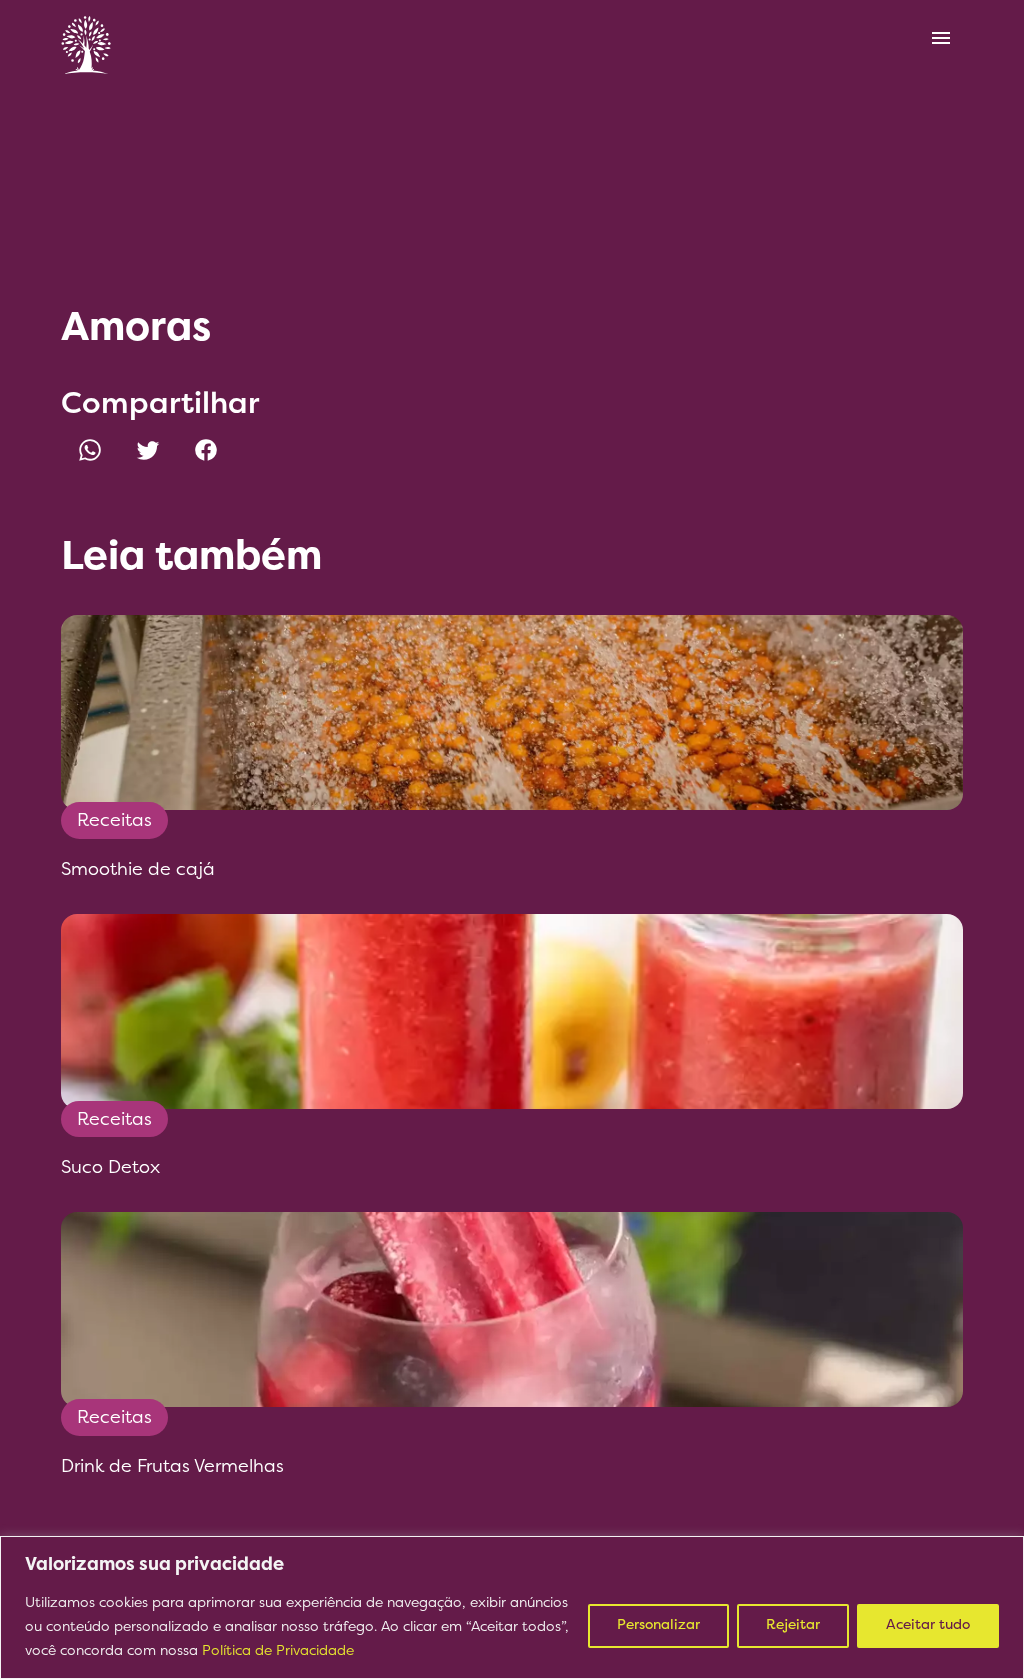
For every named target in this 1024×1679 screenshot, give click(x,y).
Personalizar (658, 1625)
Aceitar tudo (928, 1625)
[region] (512, 1607)
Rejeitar (793, 1625)
